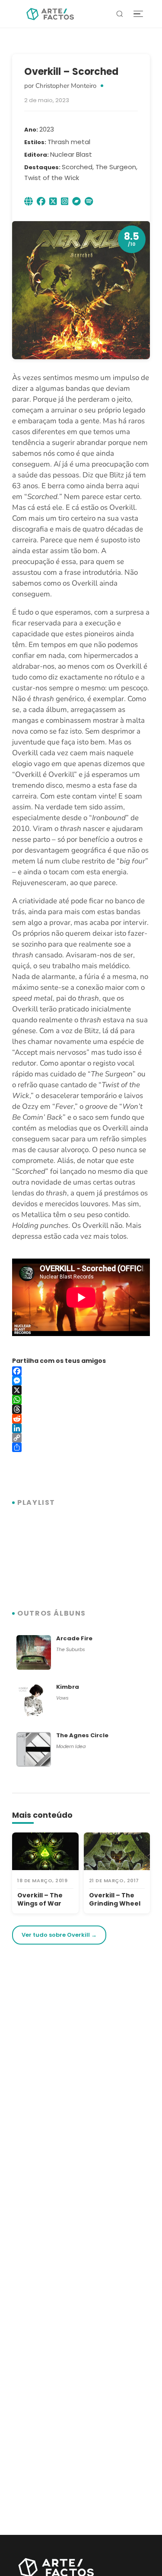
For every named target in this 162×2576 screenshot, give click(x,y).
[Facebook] (81, 1371)
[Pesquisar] (120, 14)
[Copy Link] (81, 1438)
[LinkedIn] (81, 1428)
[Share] (81, 1447)
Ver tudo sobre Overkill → (59, 1935)
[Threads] (81, 1409)
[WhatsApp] (81, 1400)
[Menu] (138, 14)
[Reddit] (81, 1419)
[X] (81, 1390)
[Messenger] (81, 1381)
